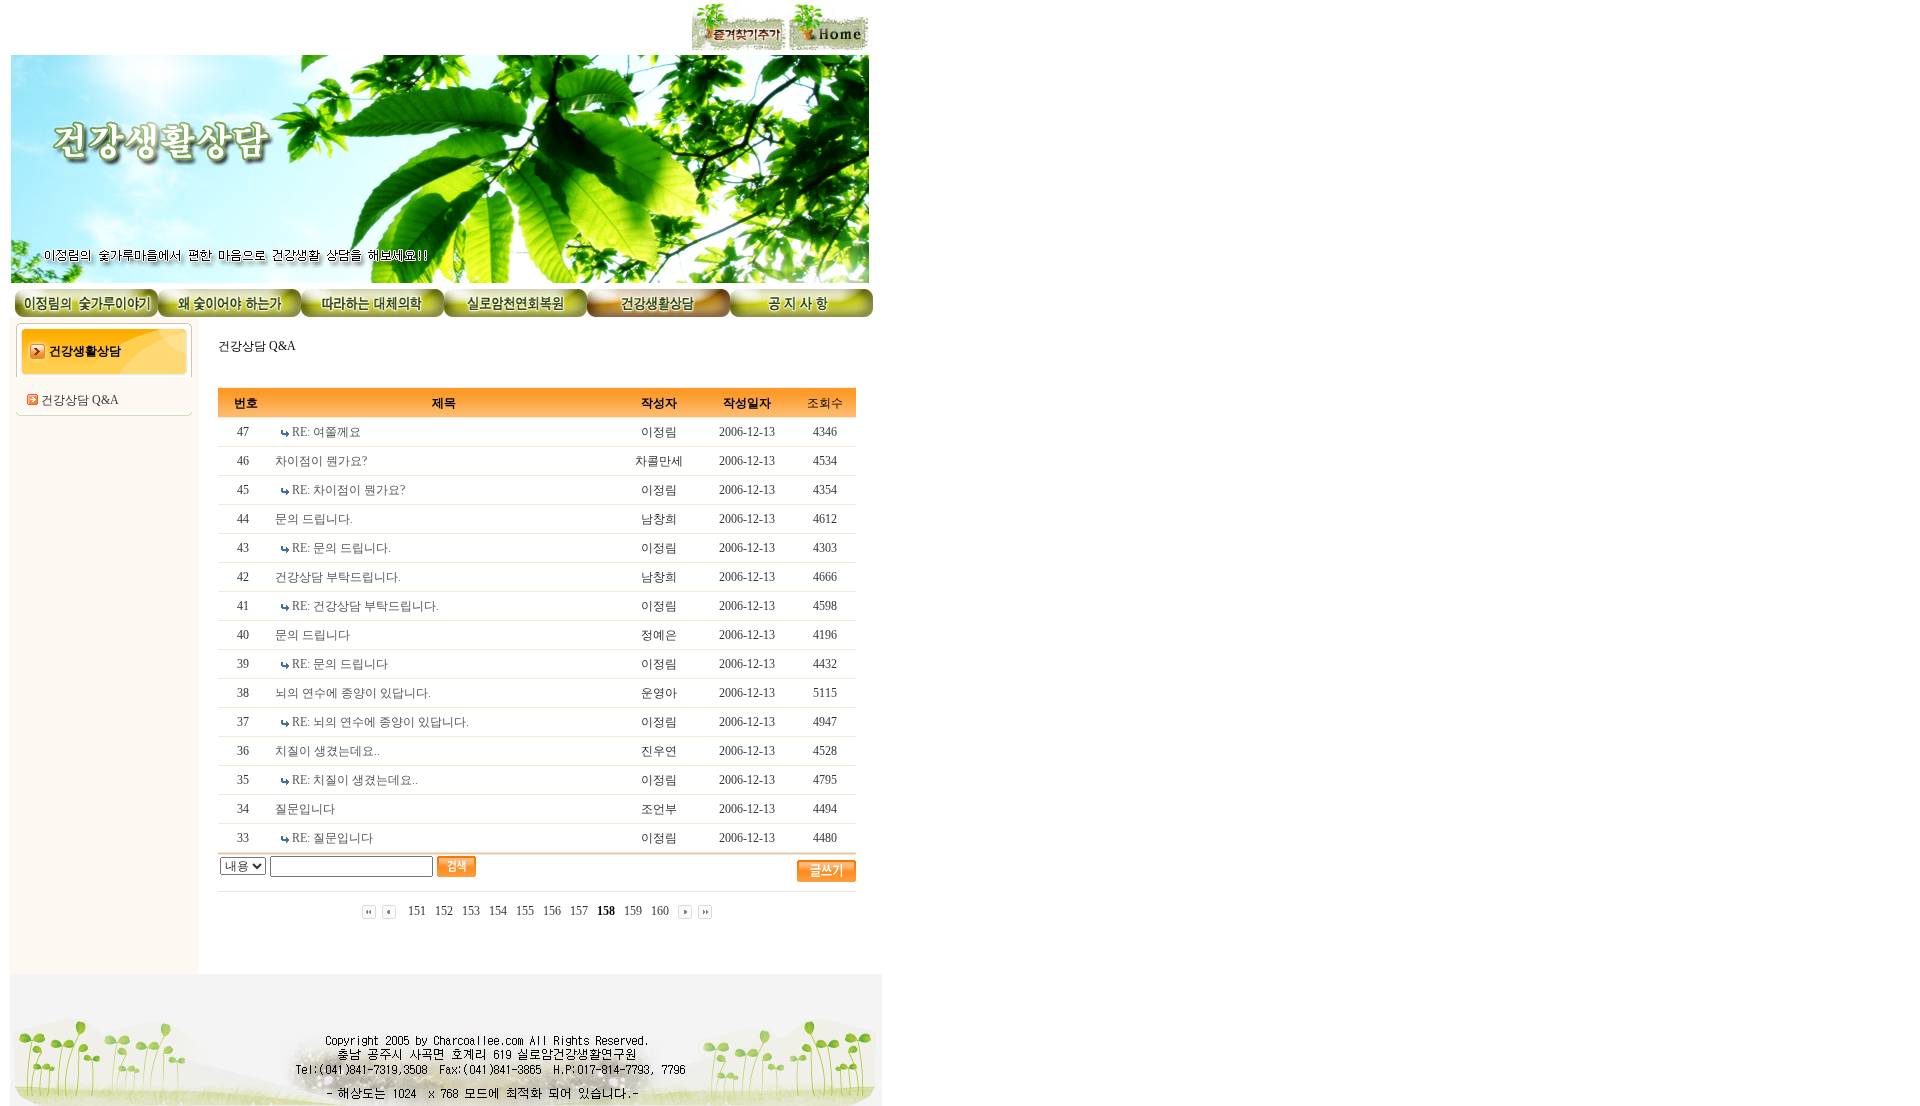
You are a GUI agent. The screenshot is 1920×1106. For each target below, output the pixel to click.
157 (579, 911)
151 (417, 911)
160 (660, 911)
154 (498, 911)
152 (444, 911)
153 (471, 911)
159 (633, 911)
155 (525, 911)
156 (552, 911)
